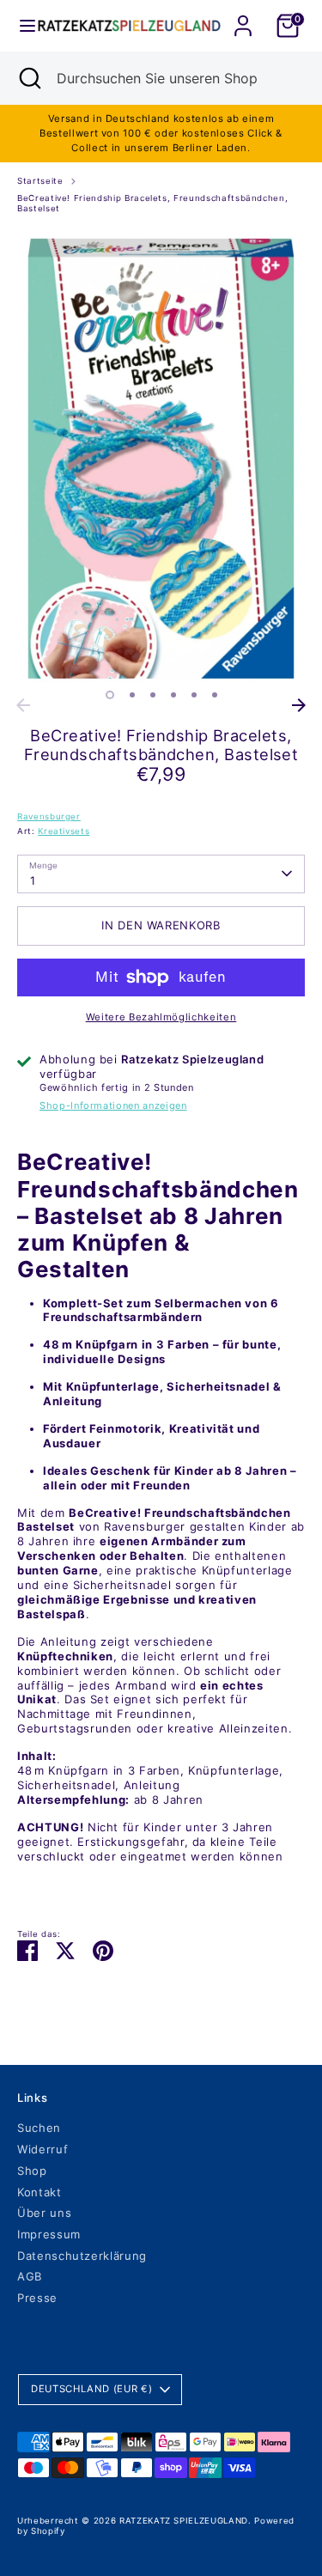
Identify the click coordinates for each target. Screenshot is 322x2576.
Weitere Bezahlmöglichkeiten (161, 1017)
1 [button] (110, 695)
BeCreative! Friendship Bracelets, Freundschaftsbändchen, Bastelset (152, 204)
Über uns (44, 2213)
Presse (37, 2298)
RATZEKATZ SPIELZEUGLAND (184, 2521)
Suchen (39, 2128)
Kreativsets (64, 831)
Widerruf (43, 2149)
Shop (32, 2171)
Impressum (49, 2234)
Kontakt (39, 2192)
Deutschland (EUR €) (91, 2389)
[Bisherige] (23, 705)
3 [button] (153, 695)
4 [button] (173, 695)
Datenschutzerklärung (82, 2256)
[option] (161, 459)
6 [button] (215, 695)
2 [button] (132, 695)
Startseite (40, 181)
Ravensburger (49, 816)
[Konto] (243, 15)
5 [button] (194, 695)
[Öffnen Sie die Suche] (28, 78)
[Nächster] (299, 705)
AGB (30, 2276)
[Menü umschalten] (20, 26)
